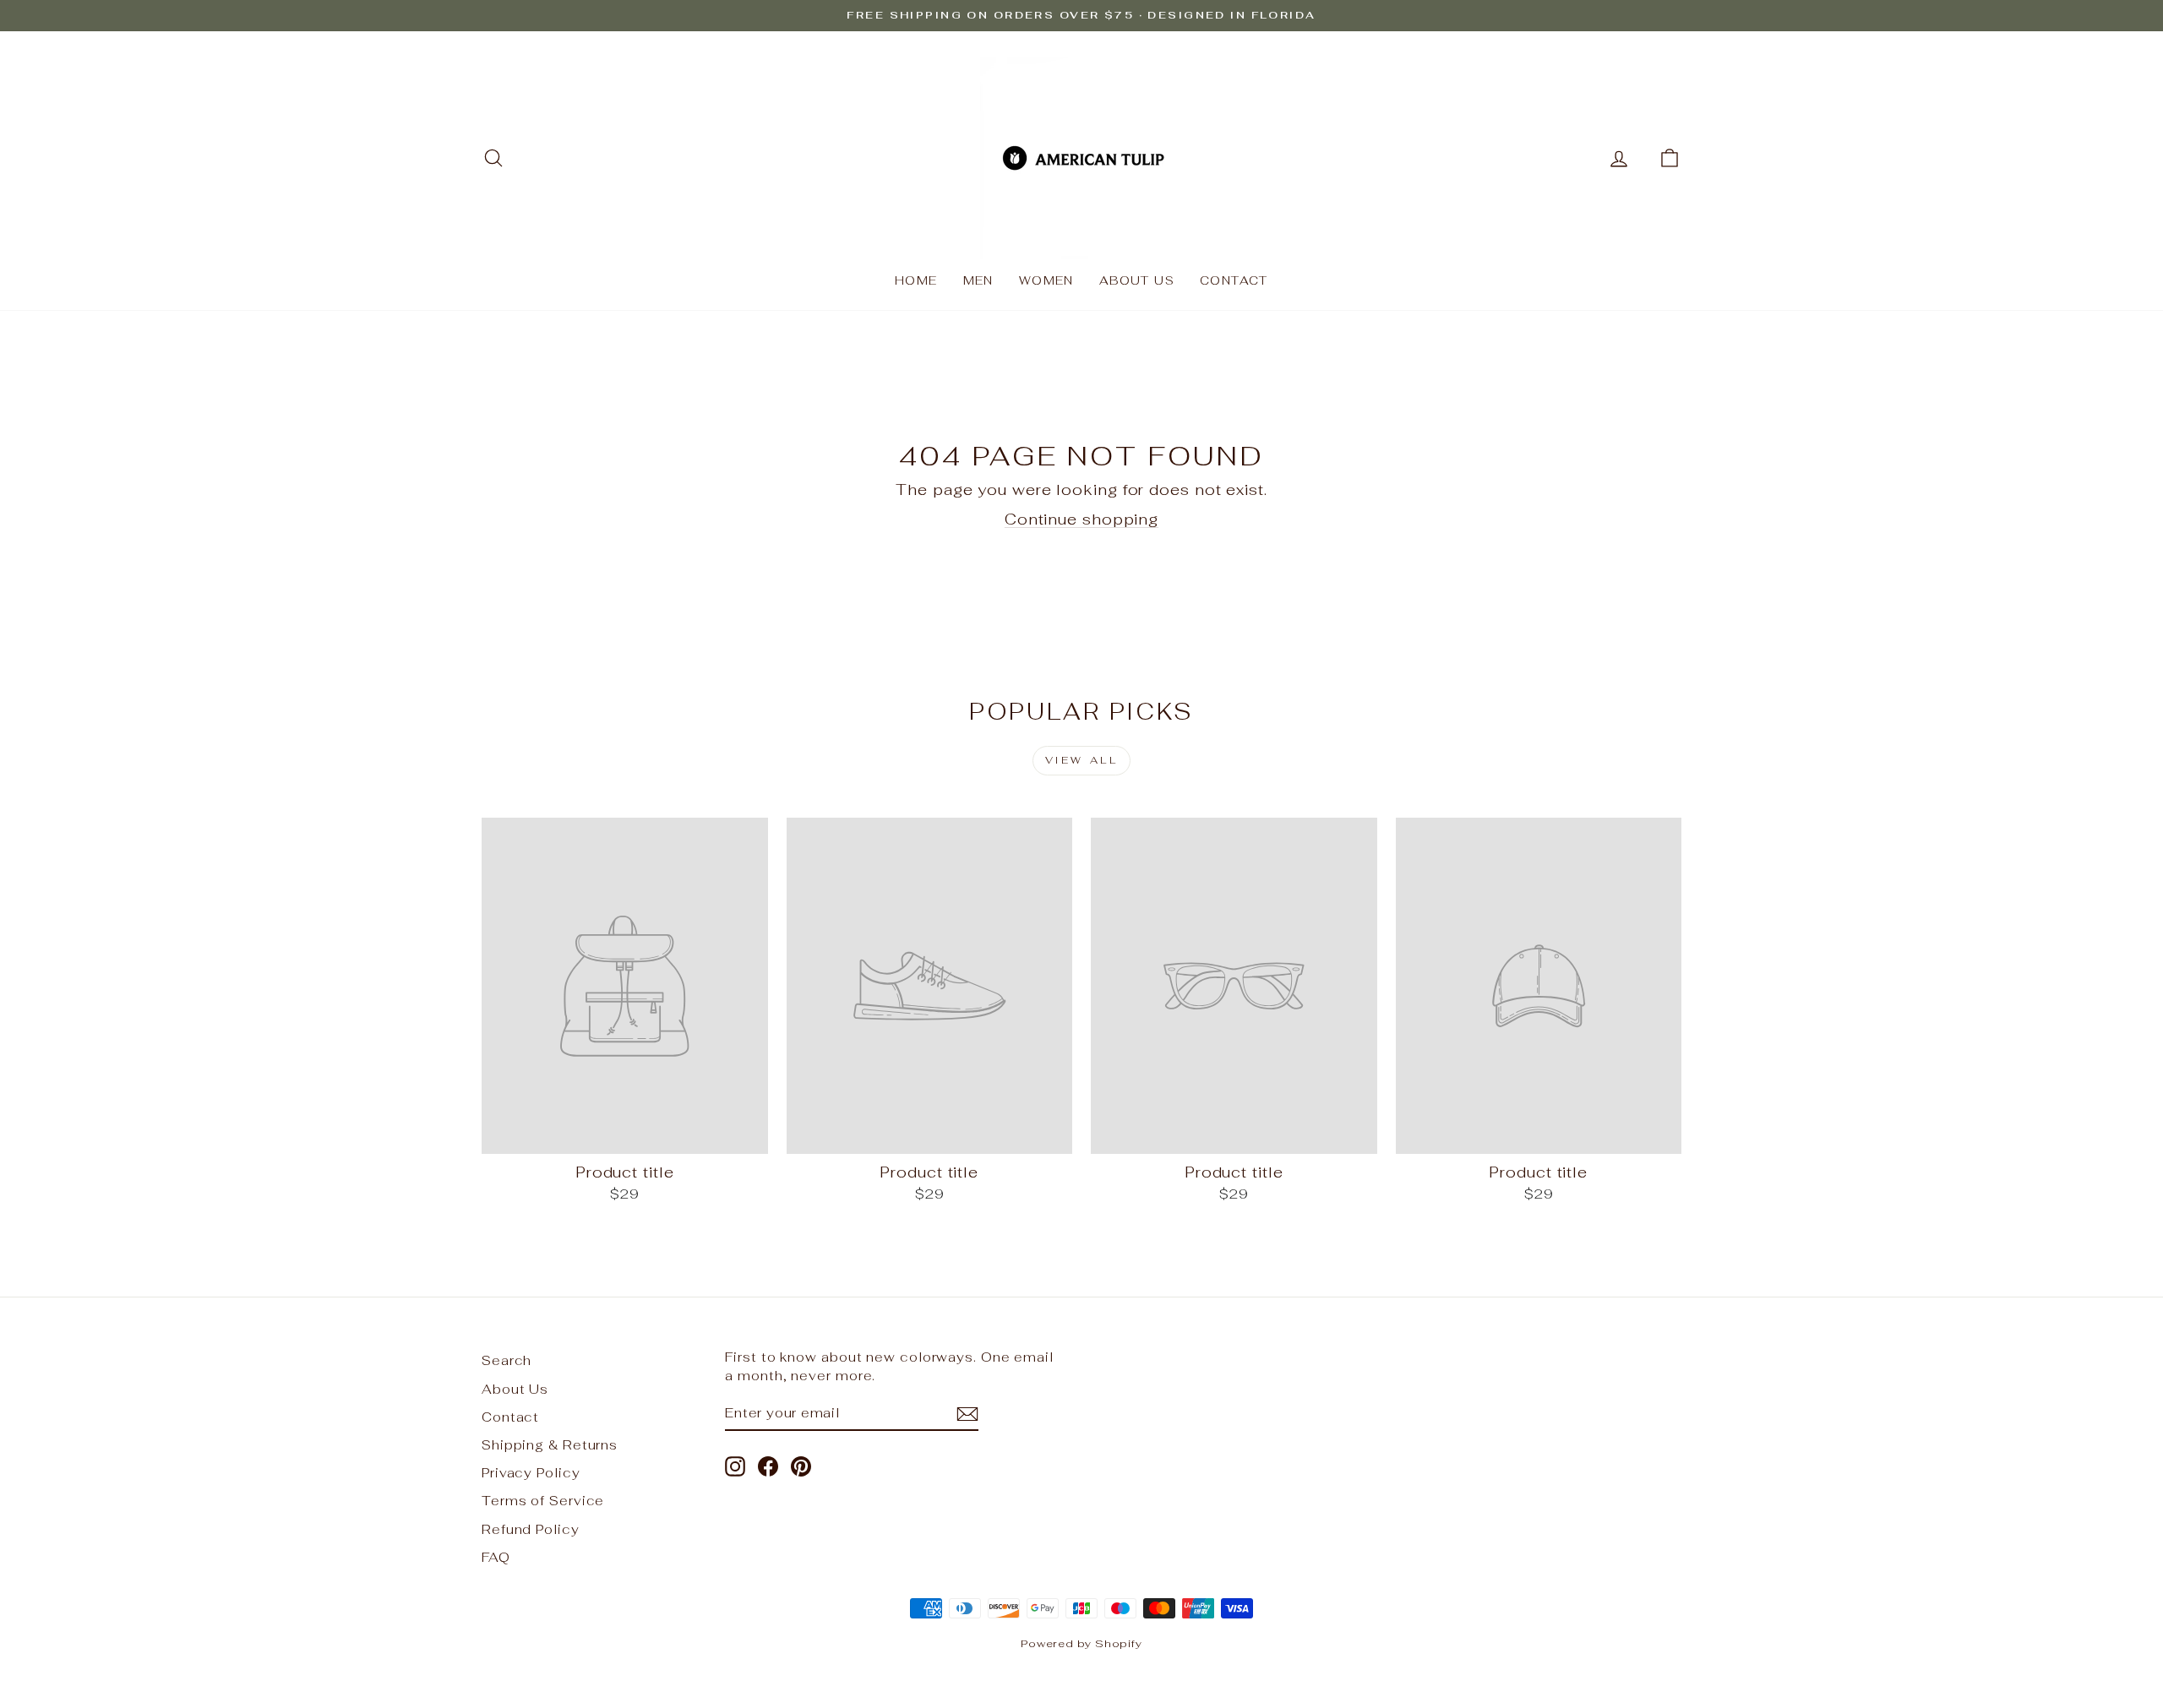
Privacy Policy (531, 1473)
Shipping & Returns (550, 1445)
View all (1082, 760)
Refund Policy (531, 1529)
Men (978, 280)
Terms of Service (543, 1501)
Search (507, 1360)
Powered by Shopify (1081, 1643)
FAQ (496, 1557)
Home (916, 280)
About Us (1137, 280)
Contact (1234, 280)
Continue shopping (1081, 519)
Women (1046, 280)
